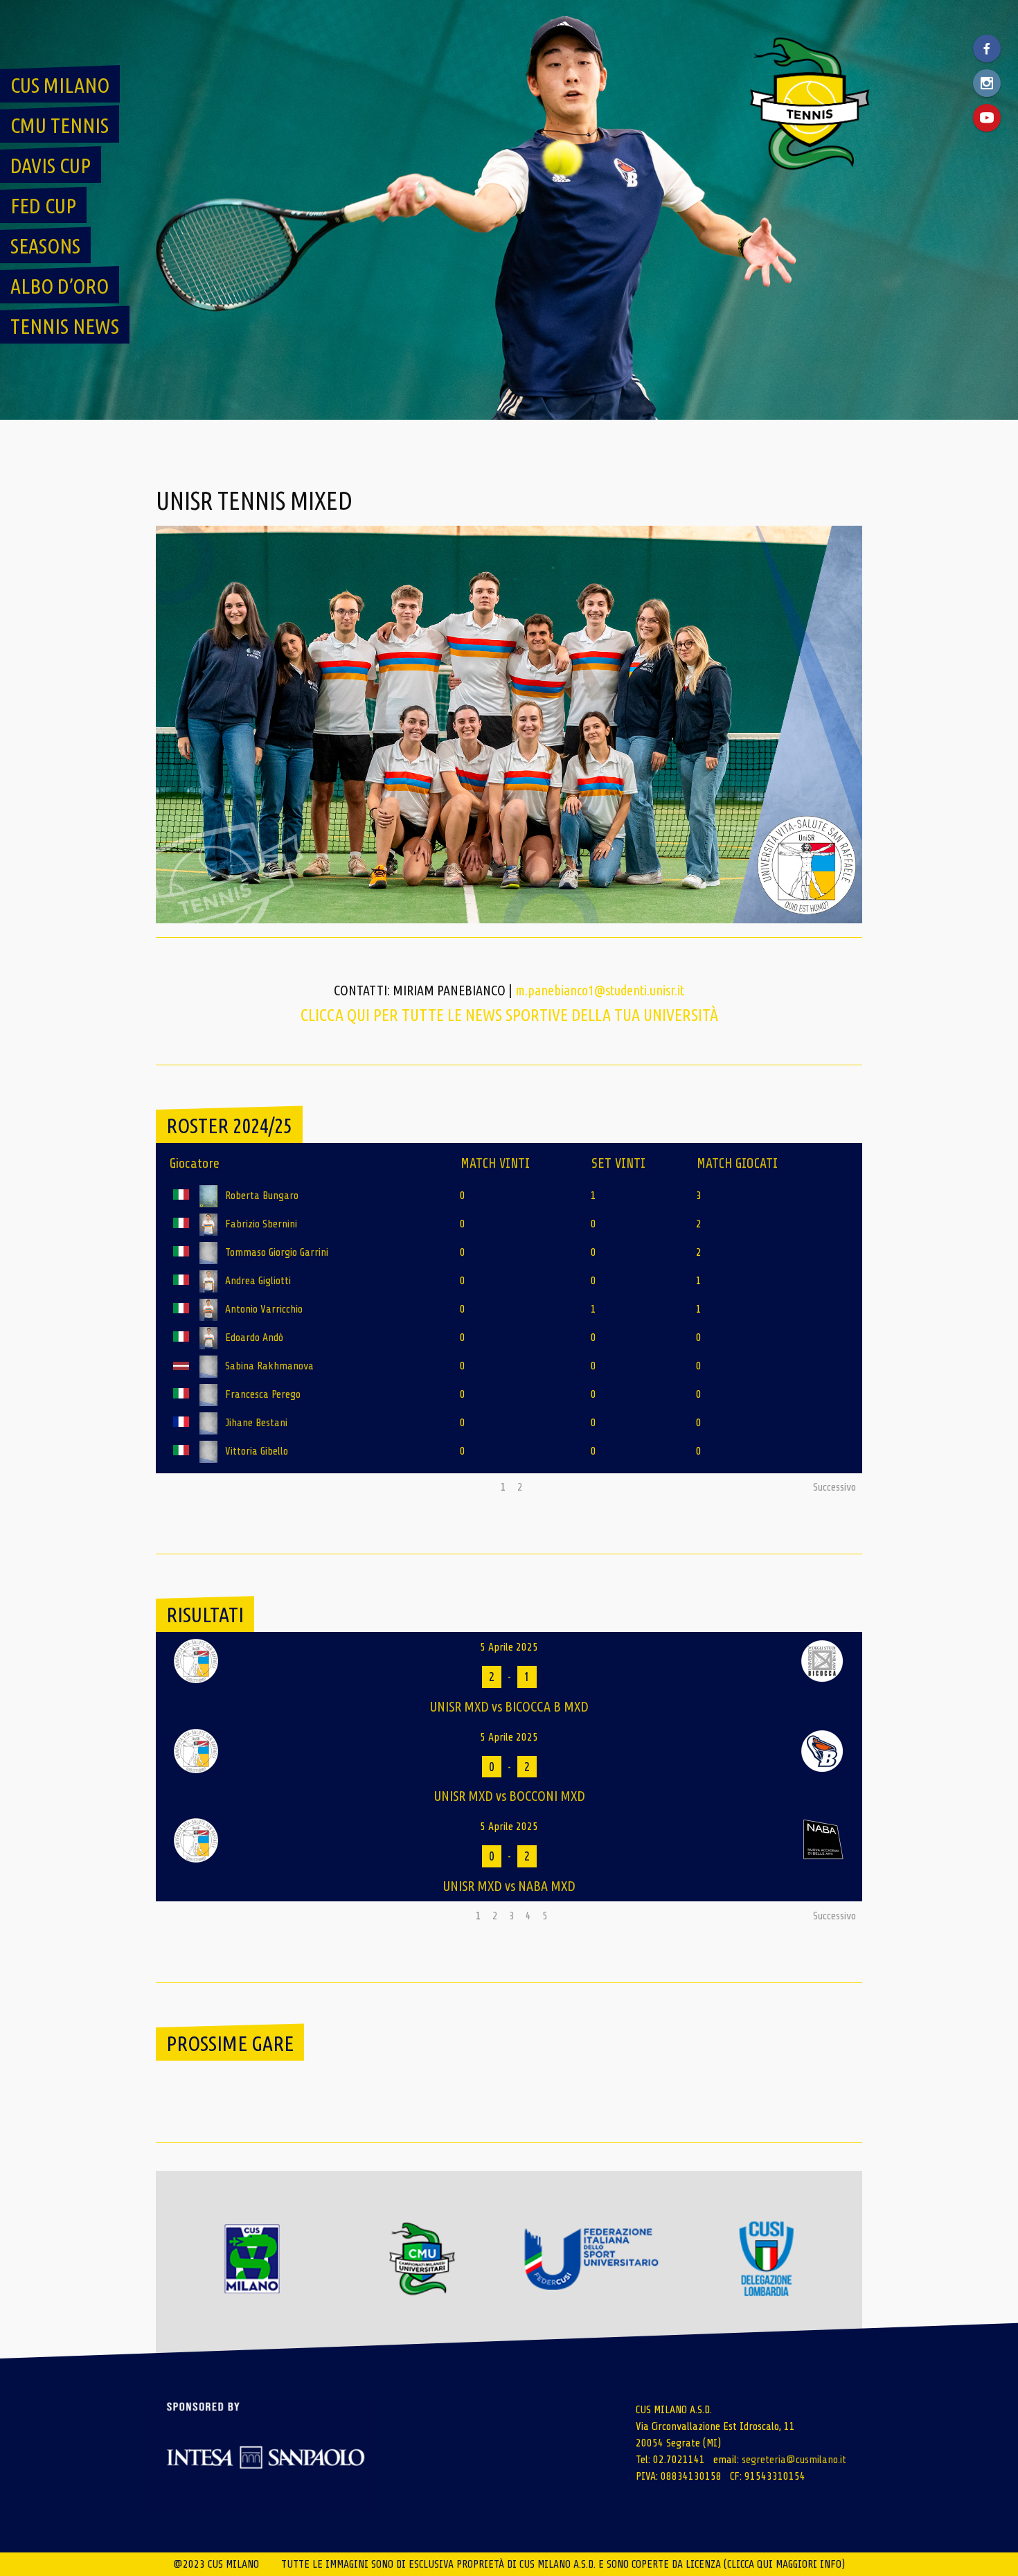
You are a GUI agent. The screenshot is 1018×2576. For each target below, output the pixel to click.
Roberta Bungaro (262, 1196)
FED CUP (43, 206)
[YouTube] (987, 118)
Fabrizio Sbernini (261, 1224)
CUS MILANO (60, 85)
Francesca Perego (263, 1394)
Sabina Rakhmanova (269, 1366)
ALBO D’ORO (60, 286)
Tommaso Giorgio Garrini (277, 1252)
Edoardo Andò (254, 1338)
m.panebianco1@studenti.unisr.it (600, 990)
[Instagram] (987, 83)
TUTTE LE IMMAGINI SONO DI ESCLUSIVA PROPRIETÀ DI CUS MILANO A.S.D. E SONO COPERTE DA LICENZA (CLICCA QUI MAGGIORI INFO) (563, 2564)
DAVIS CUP (51, 166)
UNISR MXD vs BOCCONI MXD (509, 1796)
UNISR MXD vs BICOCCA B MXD (509, 1706)
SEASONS (45, 246)
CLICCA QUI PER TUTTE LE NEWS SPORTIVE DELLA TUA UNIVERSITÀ (509, 1015)
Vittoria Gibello (257, 1451)
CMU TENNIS (60, 125)
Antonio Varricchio (264, 1309)
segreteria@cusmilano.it (794, 2460)
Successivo (834, 1487)
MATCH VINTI (495, 1163)
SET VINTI (618, 1163)
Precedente (186, 1487)
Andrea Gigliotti (258, 1281)
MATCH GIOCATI (737, 1163)
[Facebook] (987, 48)
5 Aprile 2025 (509, 1647)
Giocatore (195, 1163)
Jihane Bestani (256, 1423)
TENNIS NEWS (65, 326)
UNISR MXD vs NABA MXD (509, 1886)
